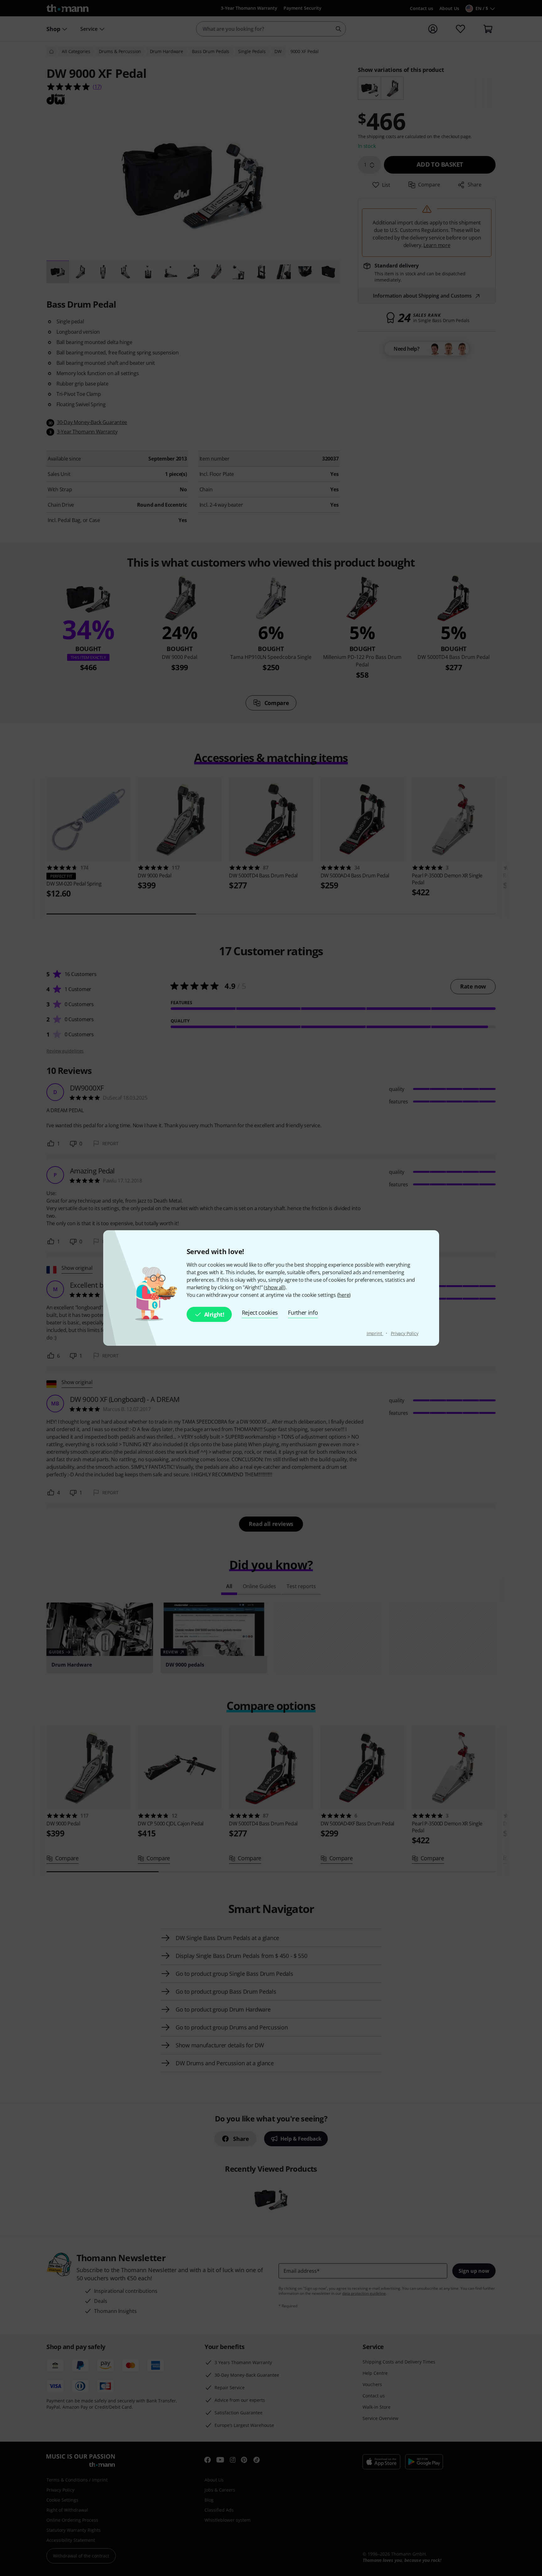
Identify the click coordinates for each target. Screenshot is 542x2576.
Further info (303, 1312)
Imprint (375, 1333)
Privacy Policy (405, 1333)
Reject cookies (260, 1312)
